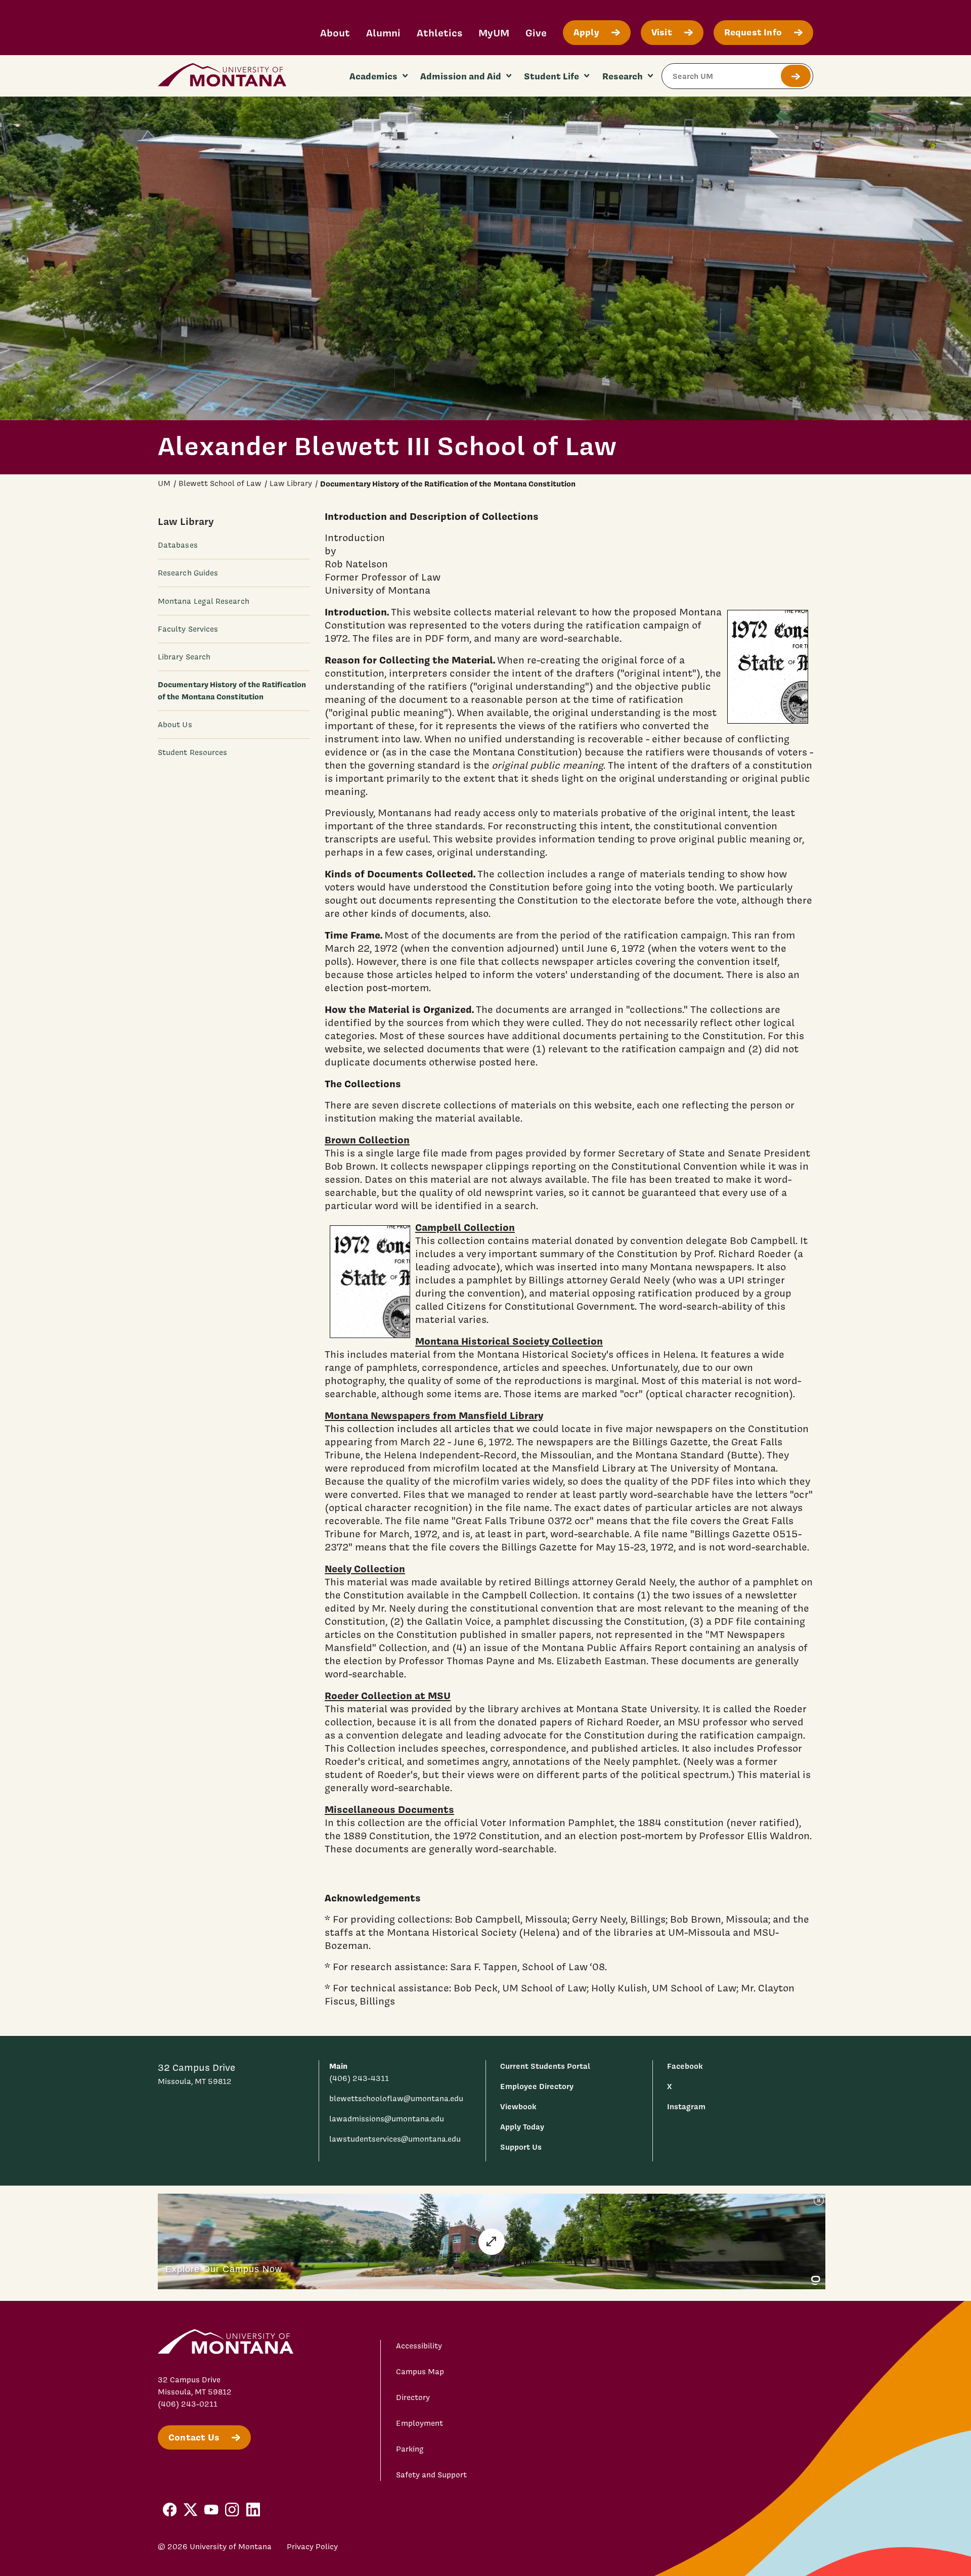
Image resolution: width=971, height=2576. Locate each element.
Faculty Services (188, 629)
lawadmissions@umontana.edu (387, 2119)
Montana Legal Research (204, 601)
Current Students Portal (545, 2066)
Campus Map (420, 2372)
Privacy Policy (312, 2547)
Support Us (521, 2147)
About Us (175, 724)
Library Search (184, 656)
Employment (420, 2423)
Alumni (383, 33)
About (335, 33)
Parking (410, 2449)
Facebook (685, 2066)
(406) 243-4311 (359, 2078)
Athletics (439, 33)
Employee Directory (537, 2086)
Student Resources (192, 752)
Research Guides (188, 573)
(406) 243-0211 (188, 2404)
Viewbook (518, 2106)
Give (536, 33)
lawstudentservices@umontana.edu (395, 2139)
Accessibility (419, 2346)
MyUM (494, 33)
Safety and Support (431, 2475)
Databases (178, 545)
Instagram (686, 2106)
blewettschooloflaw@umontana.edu (396, 2099)
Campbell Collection (465, 1227)
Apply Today (522, 2127)
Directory (413, 2397)
